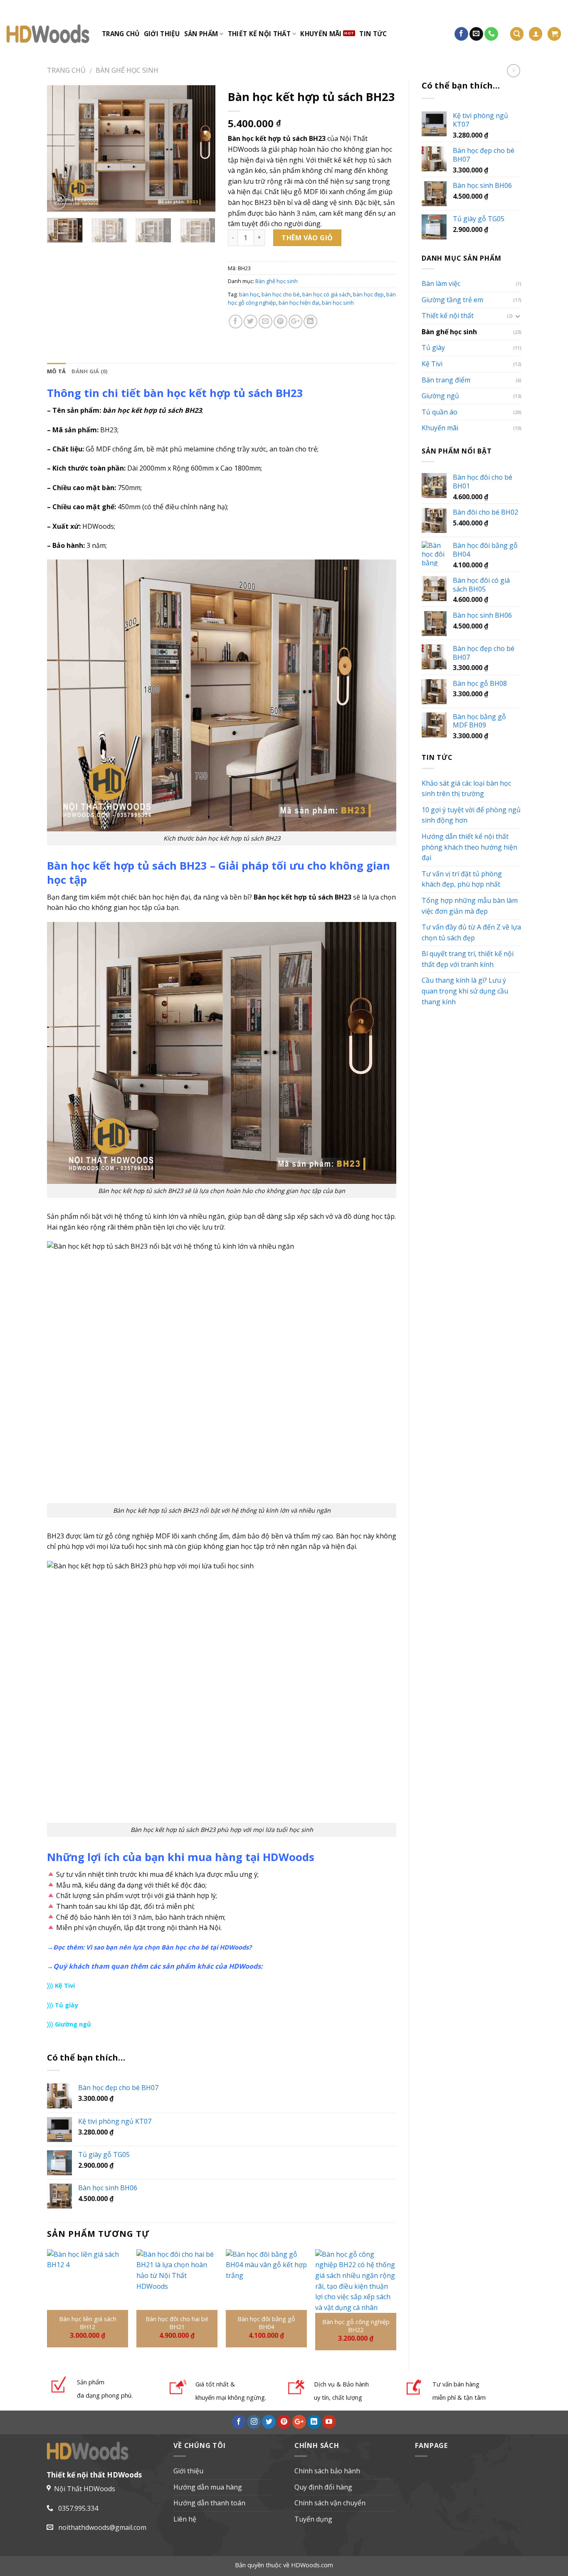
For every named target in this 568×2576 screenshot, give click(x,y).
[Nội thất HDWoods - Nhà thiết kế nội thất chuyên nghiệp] (48, 34)
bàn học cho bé (281, 294)
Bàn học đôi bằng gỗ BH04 (266, 2323)
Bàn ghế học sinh (127, 70)
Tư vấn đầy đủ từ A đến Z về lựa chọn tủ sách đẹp (471, 932)
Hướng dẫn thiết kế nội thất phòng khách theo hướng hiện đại (469, 847)
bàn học (249, 294)
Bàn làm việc (441, 283)
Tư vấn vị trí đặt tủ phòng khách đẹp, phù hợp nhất (462, 879)
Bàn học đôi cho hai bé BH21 (177, 2323)
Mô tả (56, 371)
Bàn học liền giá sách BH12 (88, 2323)
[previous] (61, 149)
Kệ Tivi (432, 364)
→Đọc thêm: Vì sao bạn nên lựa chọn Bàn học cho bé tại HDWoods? (149, 1947)
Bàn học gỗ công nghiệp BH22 (356, 2326)
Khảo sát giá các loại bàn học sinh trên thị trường (466, 789)
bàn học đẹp (368, 294)
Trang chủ (121, 34)
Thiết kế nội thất (259, 34)
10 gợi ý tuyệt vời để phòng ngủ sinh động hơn (471, 815)
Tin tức (373, 34)
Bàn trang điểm (446, 380)
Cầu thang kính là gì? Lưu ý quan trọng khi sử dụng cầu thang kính (465, 991)
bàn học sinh (338, 303)
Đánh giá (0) (89, 371)
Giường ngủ (440, 396)
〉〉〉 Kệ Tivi (61, 1985)
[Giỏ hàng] (554, 34)
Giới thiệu (162, 34)
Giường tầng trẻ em (452, 300)
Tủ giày (433, 348)
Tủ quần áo (440, 412)
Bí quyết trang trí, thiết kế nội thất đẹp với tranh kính (468, 959)
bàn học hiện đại (299, 303)
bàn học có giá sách (326, 294)
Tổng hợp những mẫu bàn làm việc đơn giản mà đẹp (470, 906)
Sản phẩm (201, 34)
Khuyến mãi (321, 34)
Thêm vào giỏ (307, 238)
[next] (202, 149)
